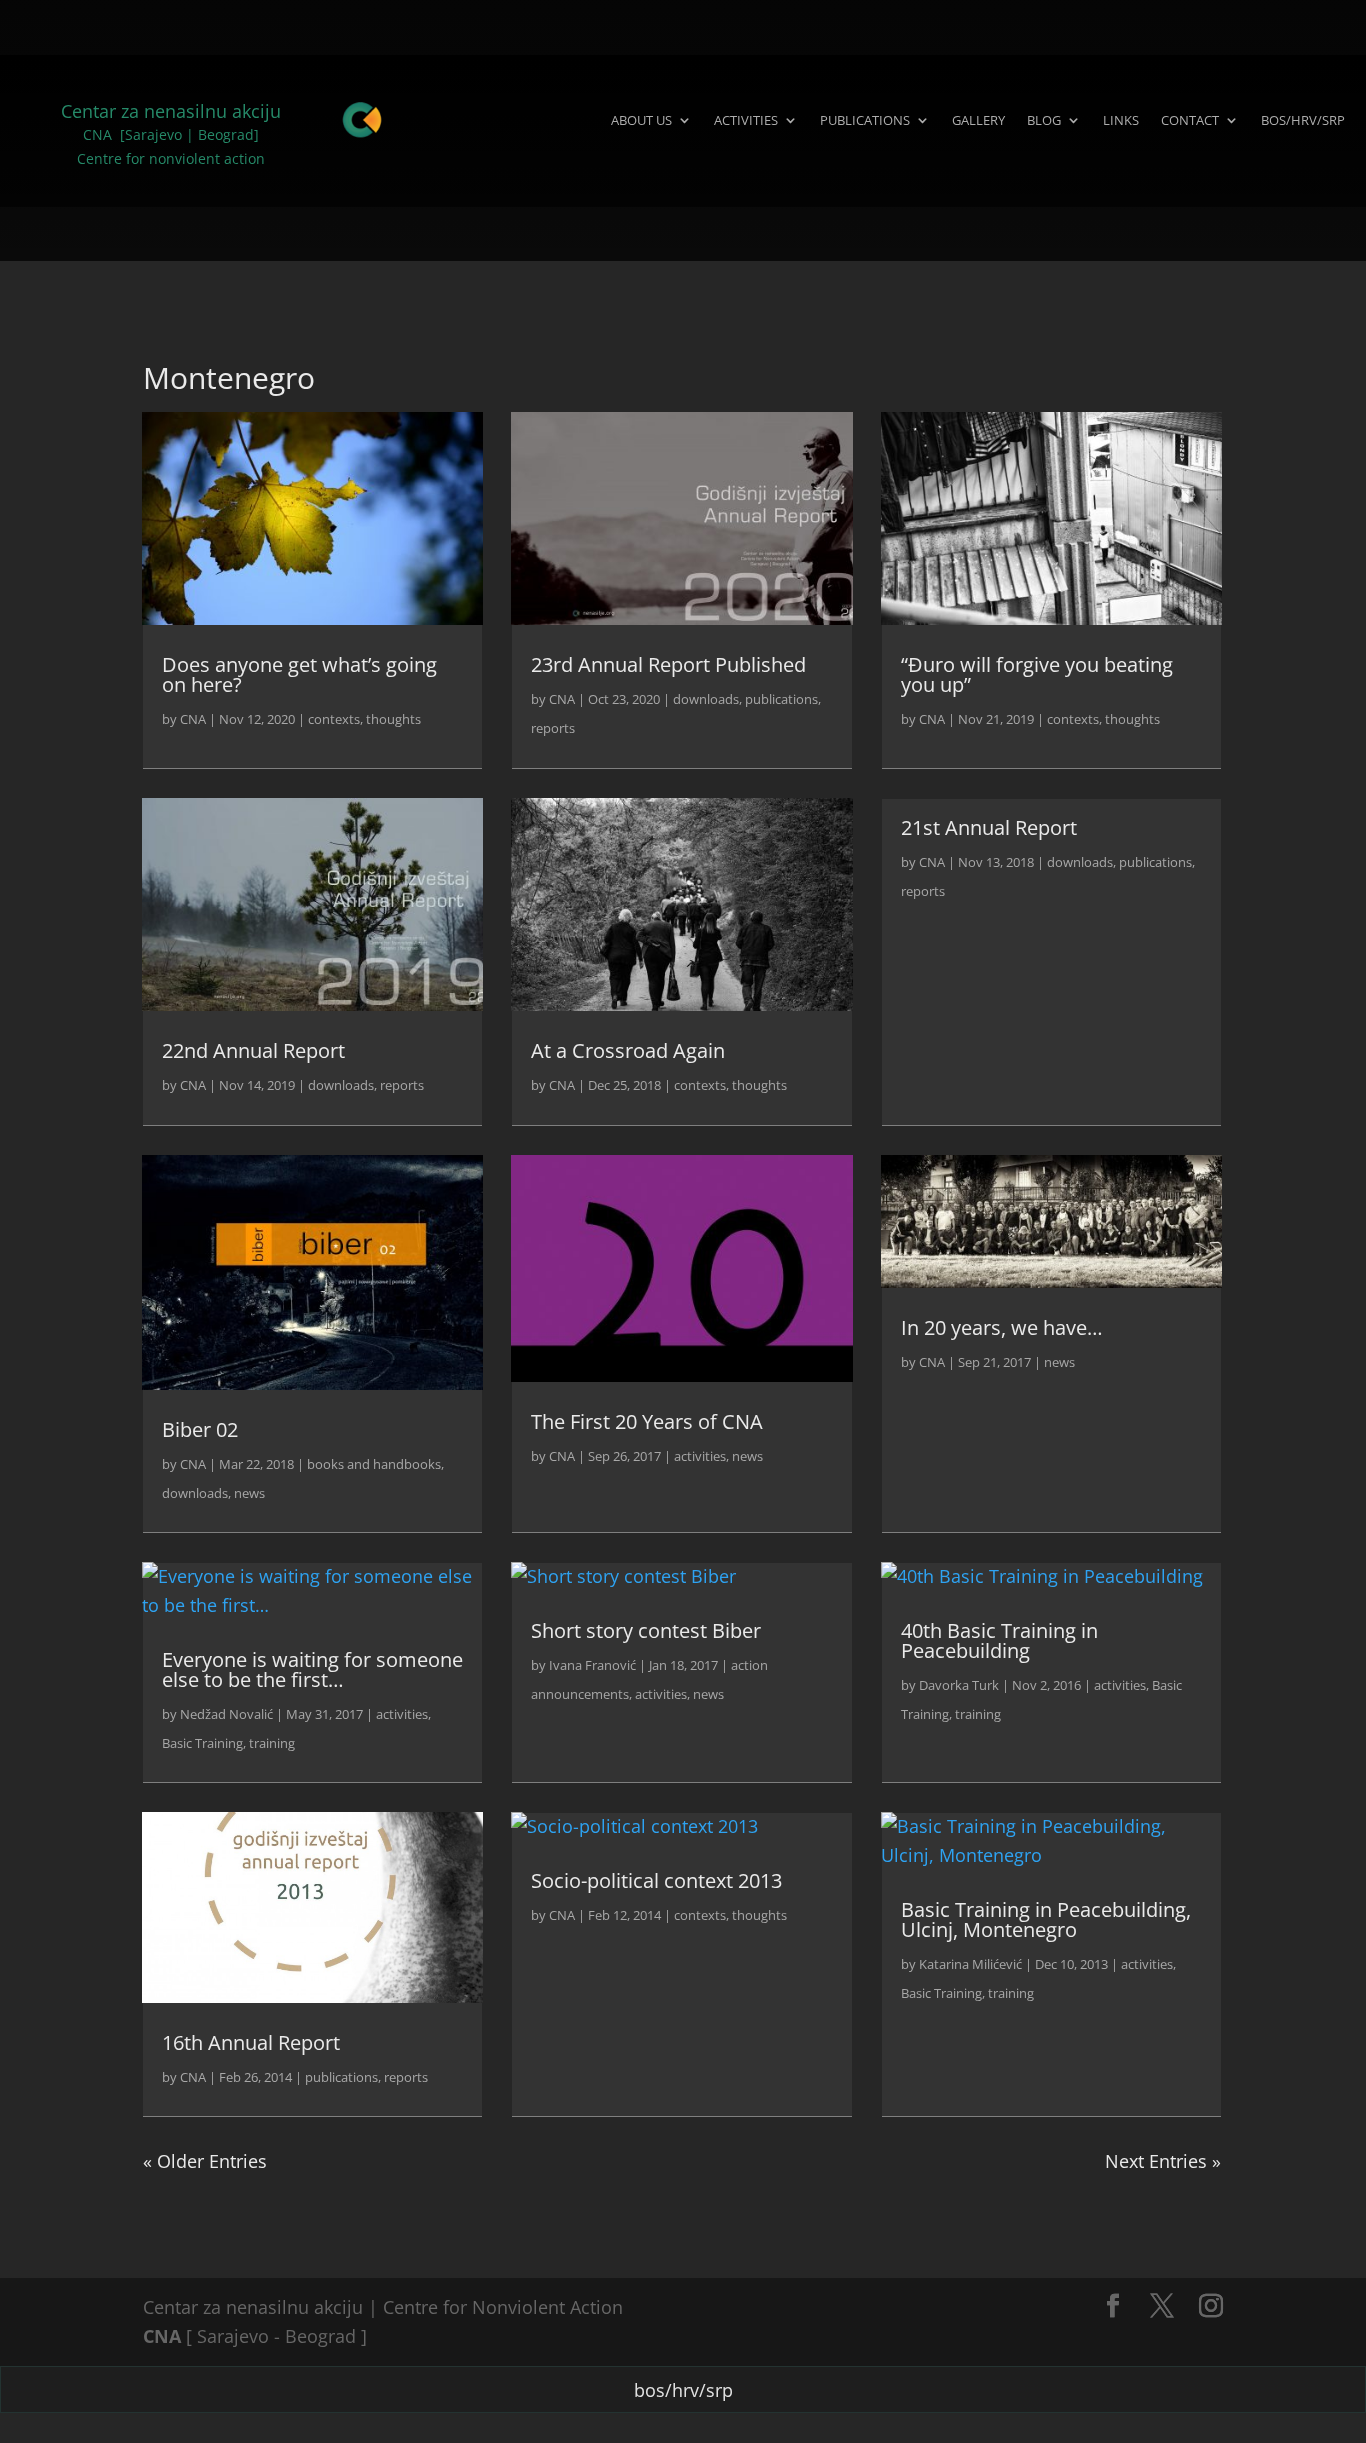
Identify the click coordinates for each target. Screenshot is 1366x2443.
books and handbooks (374, 1464)
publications (865, 120)
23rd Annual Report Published (668, 664)
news (249, 1493)
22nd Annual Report (253, 1050)
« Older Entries (205, 2161)
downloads (706, 699)
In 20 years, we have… (1002, 1327)
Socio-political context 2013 (656, 1880)
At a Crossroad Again (628, 1050)
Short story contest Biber (646, 1630)
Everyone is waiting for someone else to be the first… (312, 1669)
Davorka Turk (959, 1685)
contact (1190, 120)
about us (641, 120)
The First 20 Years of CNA (647, 1421)
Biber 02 (200, 1429)
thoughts (393, 719)
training (272, 1743)
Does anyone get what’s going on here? (299, 674)
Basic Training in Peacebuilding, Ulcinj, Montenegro (1046, 1919)
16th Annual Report (251, 2042)
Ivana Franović (592, 1665)
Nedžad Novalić (226, 1714)
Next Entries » (1163, 2161)
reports (553, 728)
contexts (334, 719)
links (1121, 120)
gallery (978, 120)
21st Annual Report (989, 827)
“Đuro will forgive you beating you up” (1037, 674)
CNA (193, 719)
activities (746, 120)
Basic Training (202, 1743)
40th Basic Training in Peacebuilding (999, 1640)
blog (1044, 120)
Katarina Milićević (970, 1964)
